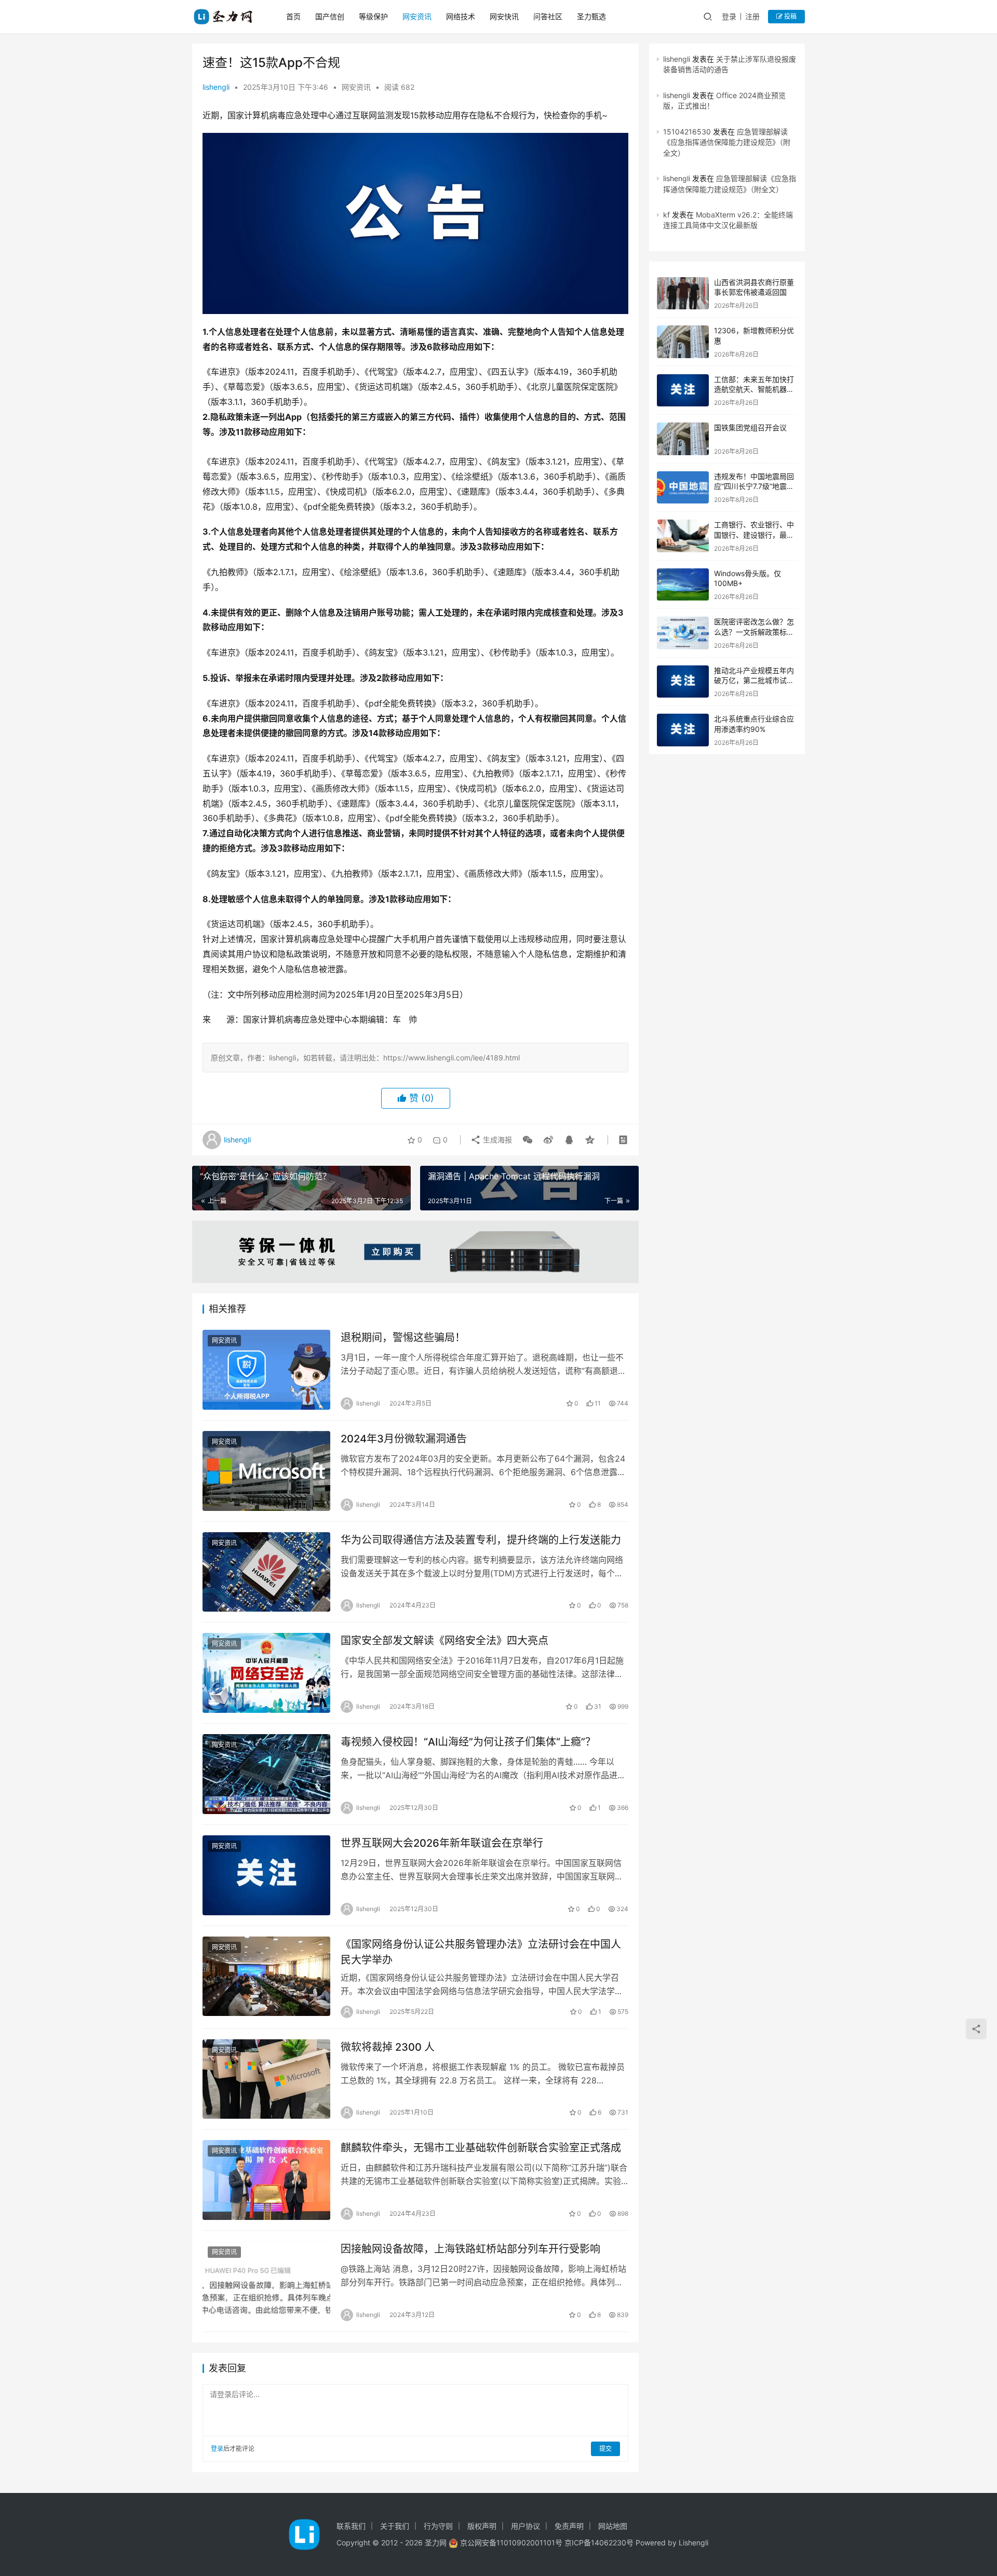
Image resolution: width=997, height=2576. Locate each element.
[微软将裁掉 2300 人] (266, 2079)
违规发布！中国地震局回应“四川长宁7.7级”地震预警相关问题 (754, 486)
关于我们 (395, 2526)
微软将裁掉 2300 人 (388, 2047)
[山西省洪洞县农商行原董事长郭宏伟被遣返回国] (683, 294)
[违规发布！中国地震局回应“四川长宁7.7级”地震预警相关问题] (683, 488)
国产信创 (330, 16)
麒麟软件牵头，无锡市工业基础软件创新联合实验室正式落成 (481, 2148)
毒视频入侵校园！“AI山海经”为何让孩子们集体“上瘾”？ (468, 1742)
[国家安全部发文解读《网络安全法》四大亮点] (266, 1673)
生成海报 (496, 1140)
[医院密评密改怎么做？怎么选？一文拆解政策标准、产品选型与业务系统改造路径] (683, 633)
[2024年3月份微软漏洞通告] (266, 1471)
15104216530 (687, 132)
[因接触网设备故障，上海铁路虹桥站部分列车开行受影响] (266, 2281)
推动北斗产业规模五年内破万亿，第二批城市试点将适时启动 (754, 680)
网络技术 (461, 16)
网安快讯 (504, 16)
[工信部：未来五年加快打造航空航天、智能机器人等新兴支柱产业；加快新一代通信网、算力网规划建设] (683, 391)
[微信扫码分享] (528, 1140)
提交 (605, 2449)
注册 (752, 16)
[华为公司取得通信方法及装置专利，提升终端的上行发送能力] (266, 1572)
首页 (293, 16)
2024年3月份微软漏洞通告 (404, 1439)
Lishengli (693, 2543)
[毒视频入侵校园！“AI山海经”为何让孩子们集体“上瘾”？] (266, 1774)
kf (666, 215)
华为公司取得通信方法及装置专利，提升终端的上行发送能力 (481, 1540)
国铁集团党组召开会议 (750, 427)
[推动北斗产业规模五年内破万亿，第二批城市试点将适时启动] (683, 682)
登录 (729, 16)
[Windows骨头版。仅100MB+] (683, 585)
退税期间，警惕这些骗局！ (403, 1338)
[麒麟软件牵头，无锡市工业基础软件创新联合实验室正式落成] (266, 2180)
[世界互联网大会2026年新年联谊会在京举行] (266, 1875)
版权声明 (482, 2526)
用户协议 (526, 2526)
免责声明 (569, 2526)
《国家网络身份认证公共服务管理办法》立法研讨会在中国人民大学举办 (481, 1952)
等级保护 (373, 16)
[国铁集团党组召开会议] (683, 439)
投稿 (790, 16)
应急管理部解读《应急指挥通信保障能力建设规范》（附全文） (727, 142)
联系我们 (351, 2526)
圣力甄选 (591, 16)
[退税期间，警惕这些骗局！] (266, 1370)
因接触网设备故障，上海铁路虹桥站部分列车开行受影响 (470, 2249)
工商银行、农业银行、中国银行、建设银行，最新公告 (754, 535)
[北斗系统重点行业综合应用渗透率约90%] (683, 730)
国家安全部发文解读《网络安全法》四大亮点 (444, 1641)
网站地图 (613, 2526)
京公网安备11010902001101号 (511, 2543)
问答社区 (548, 16)
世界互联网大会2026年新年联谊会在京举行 (442, 1843)
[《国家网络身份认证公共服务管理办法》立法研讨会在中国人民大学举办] (266, 1977)
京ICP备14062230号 (599, 2543)
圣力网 (436, 2543)
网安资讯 (417, 16)
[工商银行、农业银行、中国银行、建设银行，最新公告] (683, 536)
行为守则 (438, 2526)
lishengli (216, 87)
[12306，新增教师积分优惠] (683, 342)
